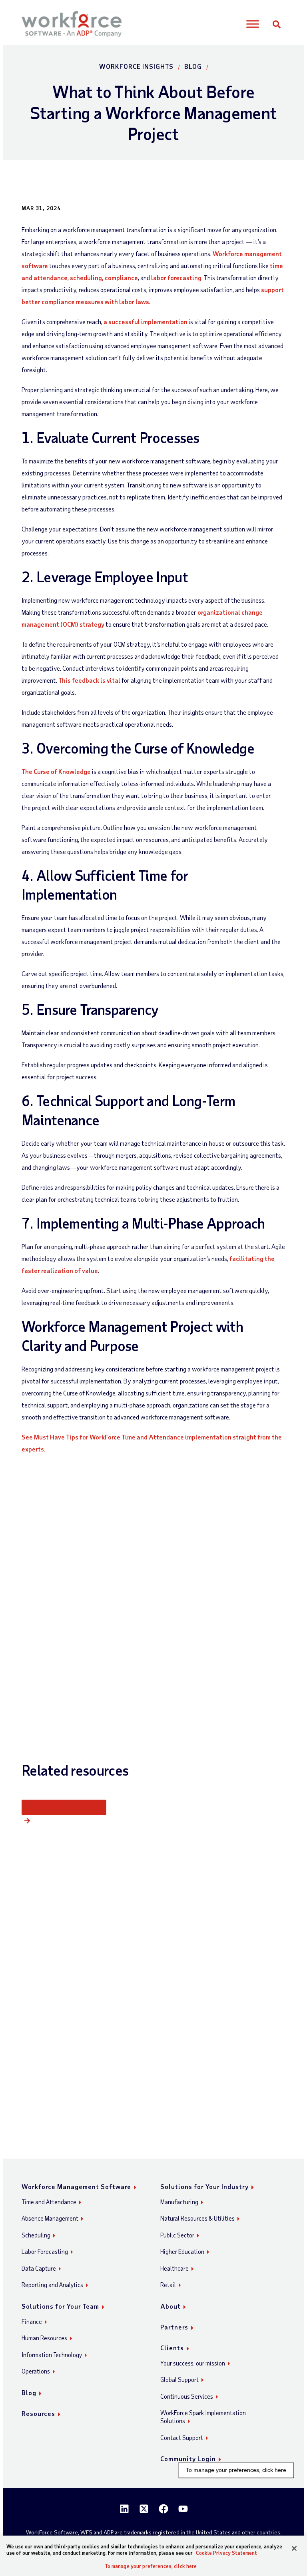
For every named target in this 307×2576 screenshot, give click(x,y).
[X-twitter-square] (144, 2509)
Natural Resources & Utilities (197, 2218)
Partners (174, 2327)
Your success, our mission (193, 2363)
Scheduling (36, 2235)
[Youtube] (183, 2509)
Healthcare (174, 2268)
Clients (172, 2348)
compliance (121, 278)
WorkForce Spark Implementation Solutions (203, 2417)
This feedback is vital (89, 680)
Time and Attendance (49, 2202)
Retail (168, 2285)
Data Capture (39, 2268)
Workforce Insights (136, 66)
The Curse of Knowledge (56, 771)
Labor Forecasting (45, 2251)
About (170, 2306)
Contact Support (182, 2438)
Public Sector (177, 2235)
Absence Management (50, 2218)
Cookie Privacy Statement (226, 2553)
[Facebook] (163, 2509)
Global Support (179, 2380)
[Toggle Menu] (253, 24)
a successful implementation (146, 322)
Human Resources (44, 2338)
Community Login (188, 2459)
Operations (36, 2371)
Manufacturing (179, 2202)
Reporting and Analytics (52, 2285)
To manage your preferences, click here (236, 2470)
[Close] (294, 2548)
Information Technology (52, 2355)
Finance (32, 2321)
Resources (38, 2413)
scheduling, (87, 278)
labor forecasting (176, 278)
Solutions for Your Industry (204, 2186)
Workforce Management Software (76, 2186)
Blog (193, 66)
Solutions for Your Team (60, 2306)
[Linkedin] (124, 2509)
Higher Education (182, 2251)
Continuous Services (187, 2396)
